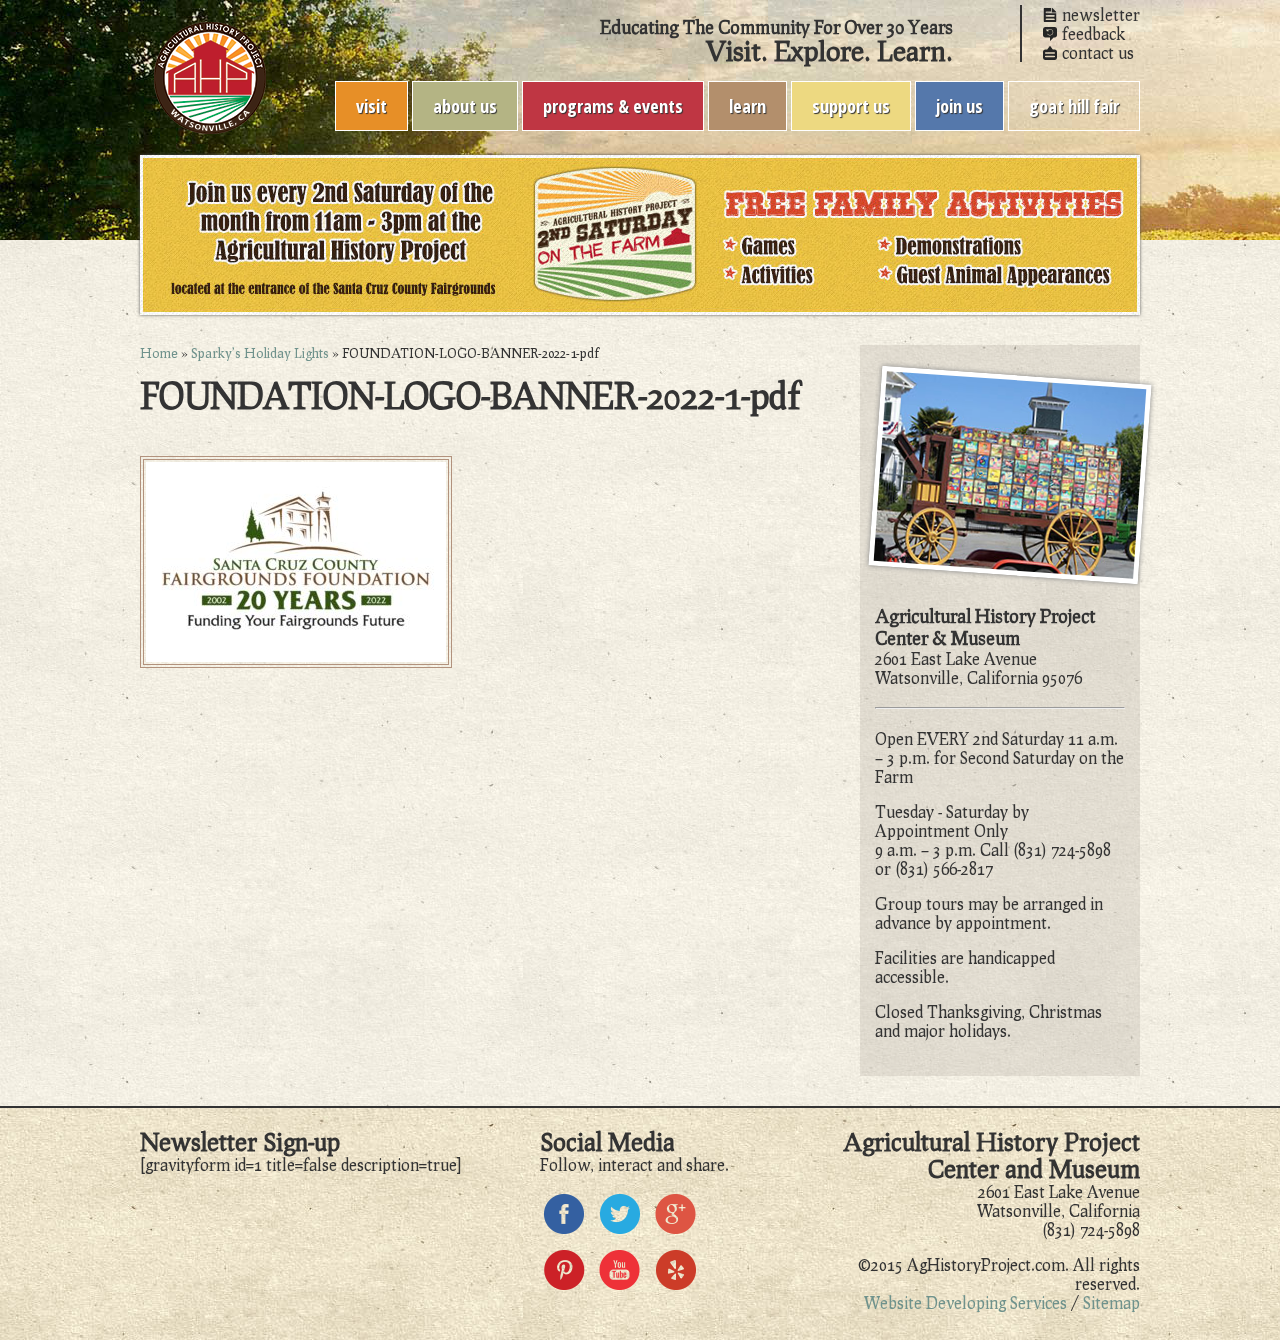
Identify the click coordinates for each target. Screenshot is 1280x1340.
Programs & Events (613, 106)
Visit (371, 106)
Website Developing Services (965, 1302)
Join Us (959, 106)
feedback (1093, 33)
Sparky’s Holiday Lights (260, 353)
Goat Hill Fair (1074, 106)
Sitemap (1111, 1302)
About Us (465, 106)
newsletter (1101, 14)
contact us (1098, 52)
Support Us (851, 106)
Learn (747, 106)
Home (159, 353)
